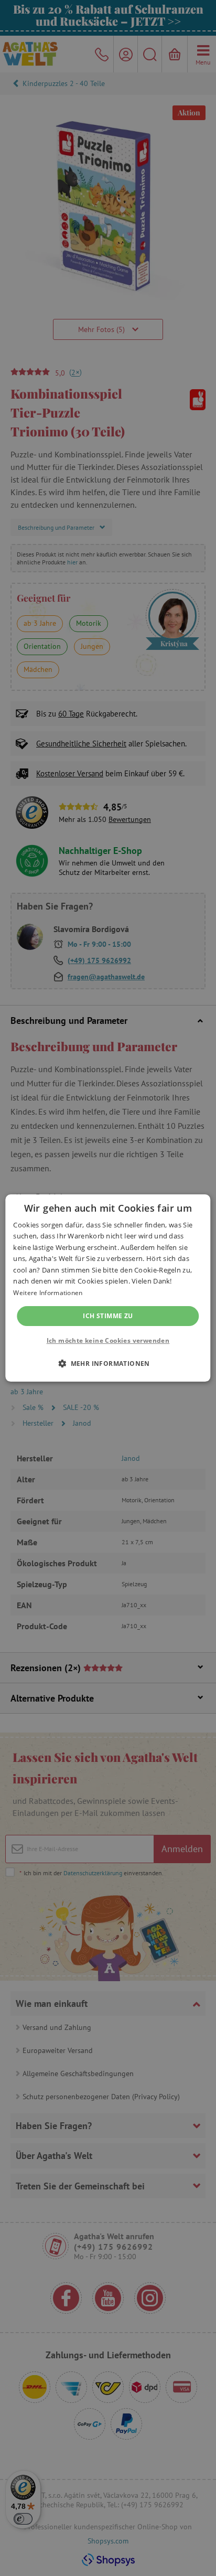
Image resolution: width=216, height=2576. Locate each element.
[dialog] (108, 1288)
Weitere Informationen (48, 1293)
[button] (108, 1363)
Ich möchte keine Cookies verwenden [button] (108, 1340)
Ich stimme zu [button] (108, 1316)
